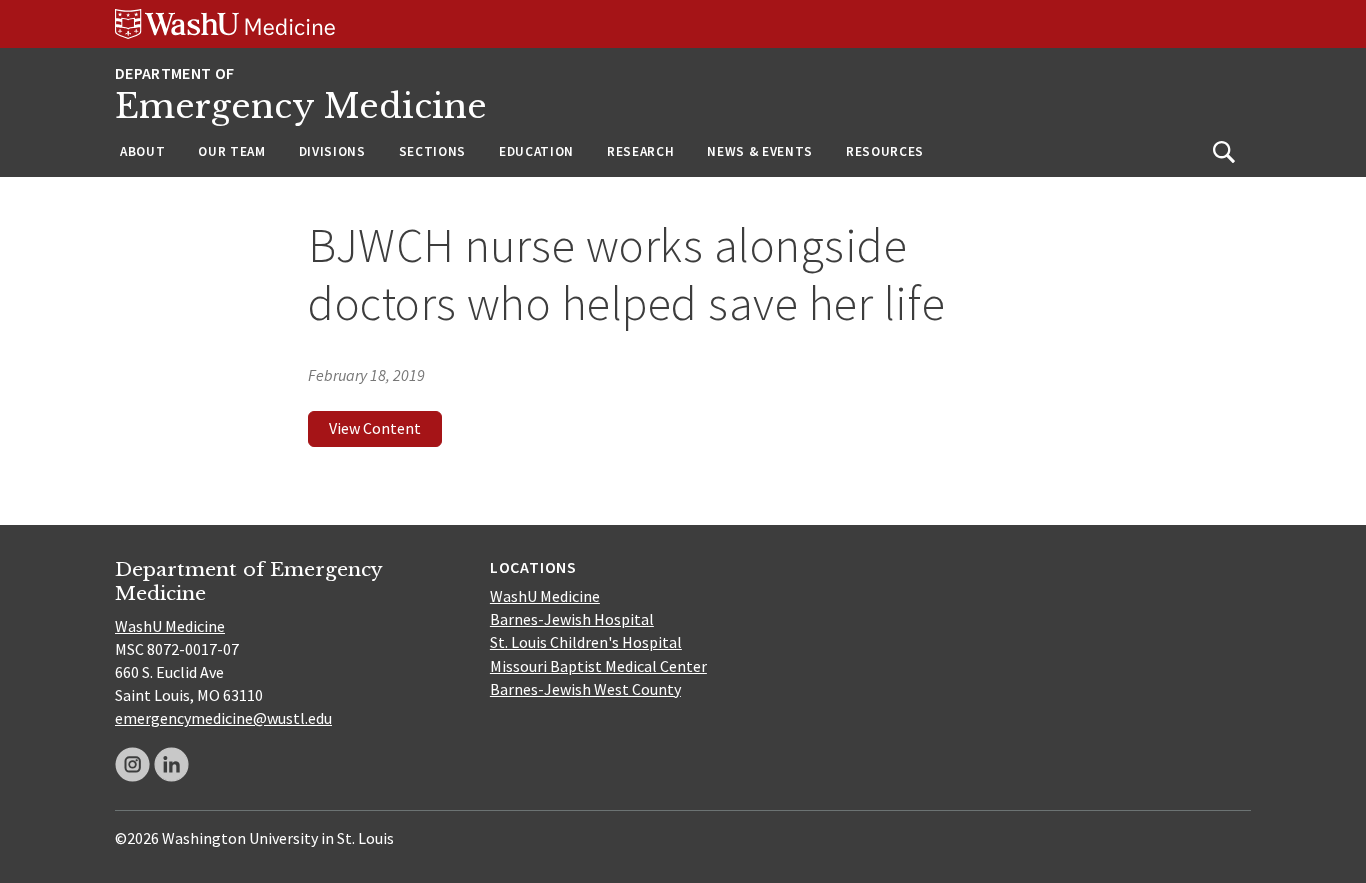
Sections (432, 151)
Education (536, 151)
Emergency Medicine (301, 106)
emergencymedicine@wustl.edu (223, 718)
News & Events (760, 151)
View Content (375, 428)
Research (640, 151)
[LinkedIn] (171, 764)
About (142, 151)
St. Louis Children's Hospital (586, 642)
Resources (885, 151)
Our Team (231, 151)
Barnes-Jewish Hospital (572, 619)
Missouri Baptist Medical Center (598, 666)
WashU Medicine (170, 626)
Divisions (332, 151)
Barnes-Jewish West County (585, 689)
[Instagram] (132, 764)
